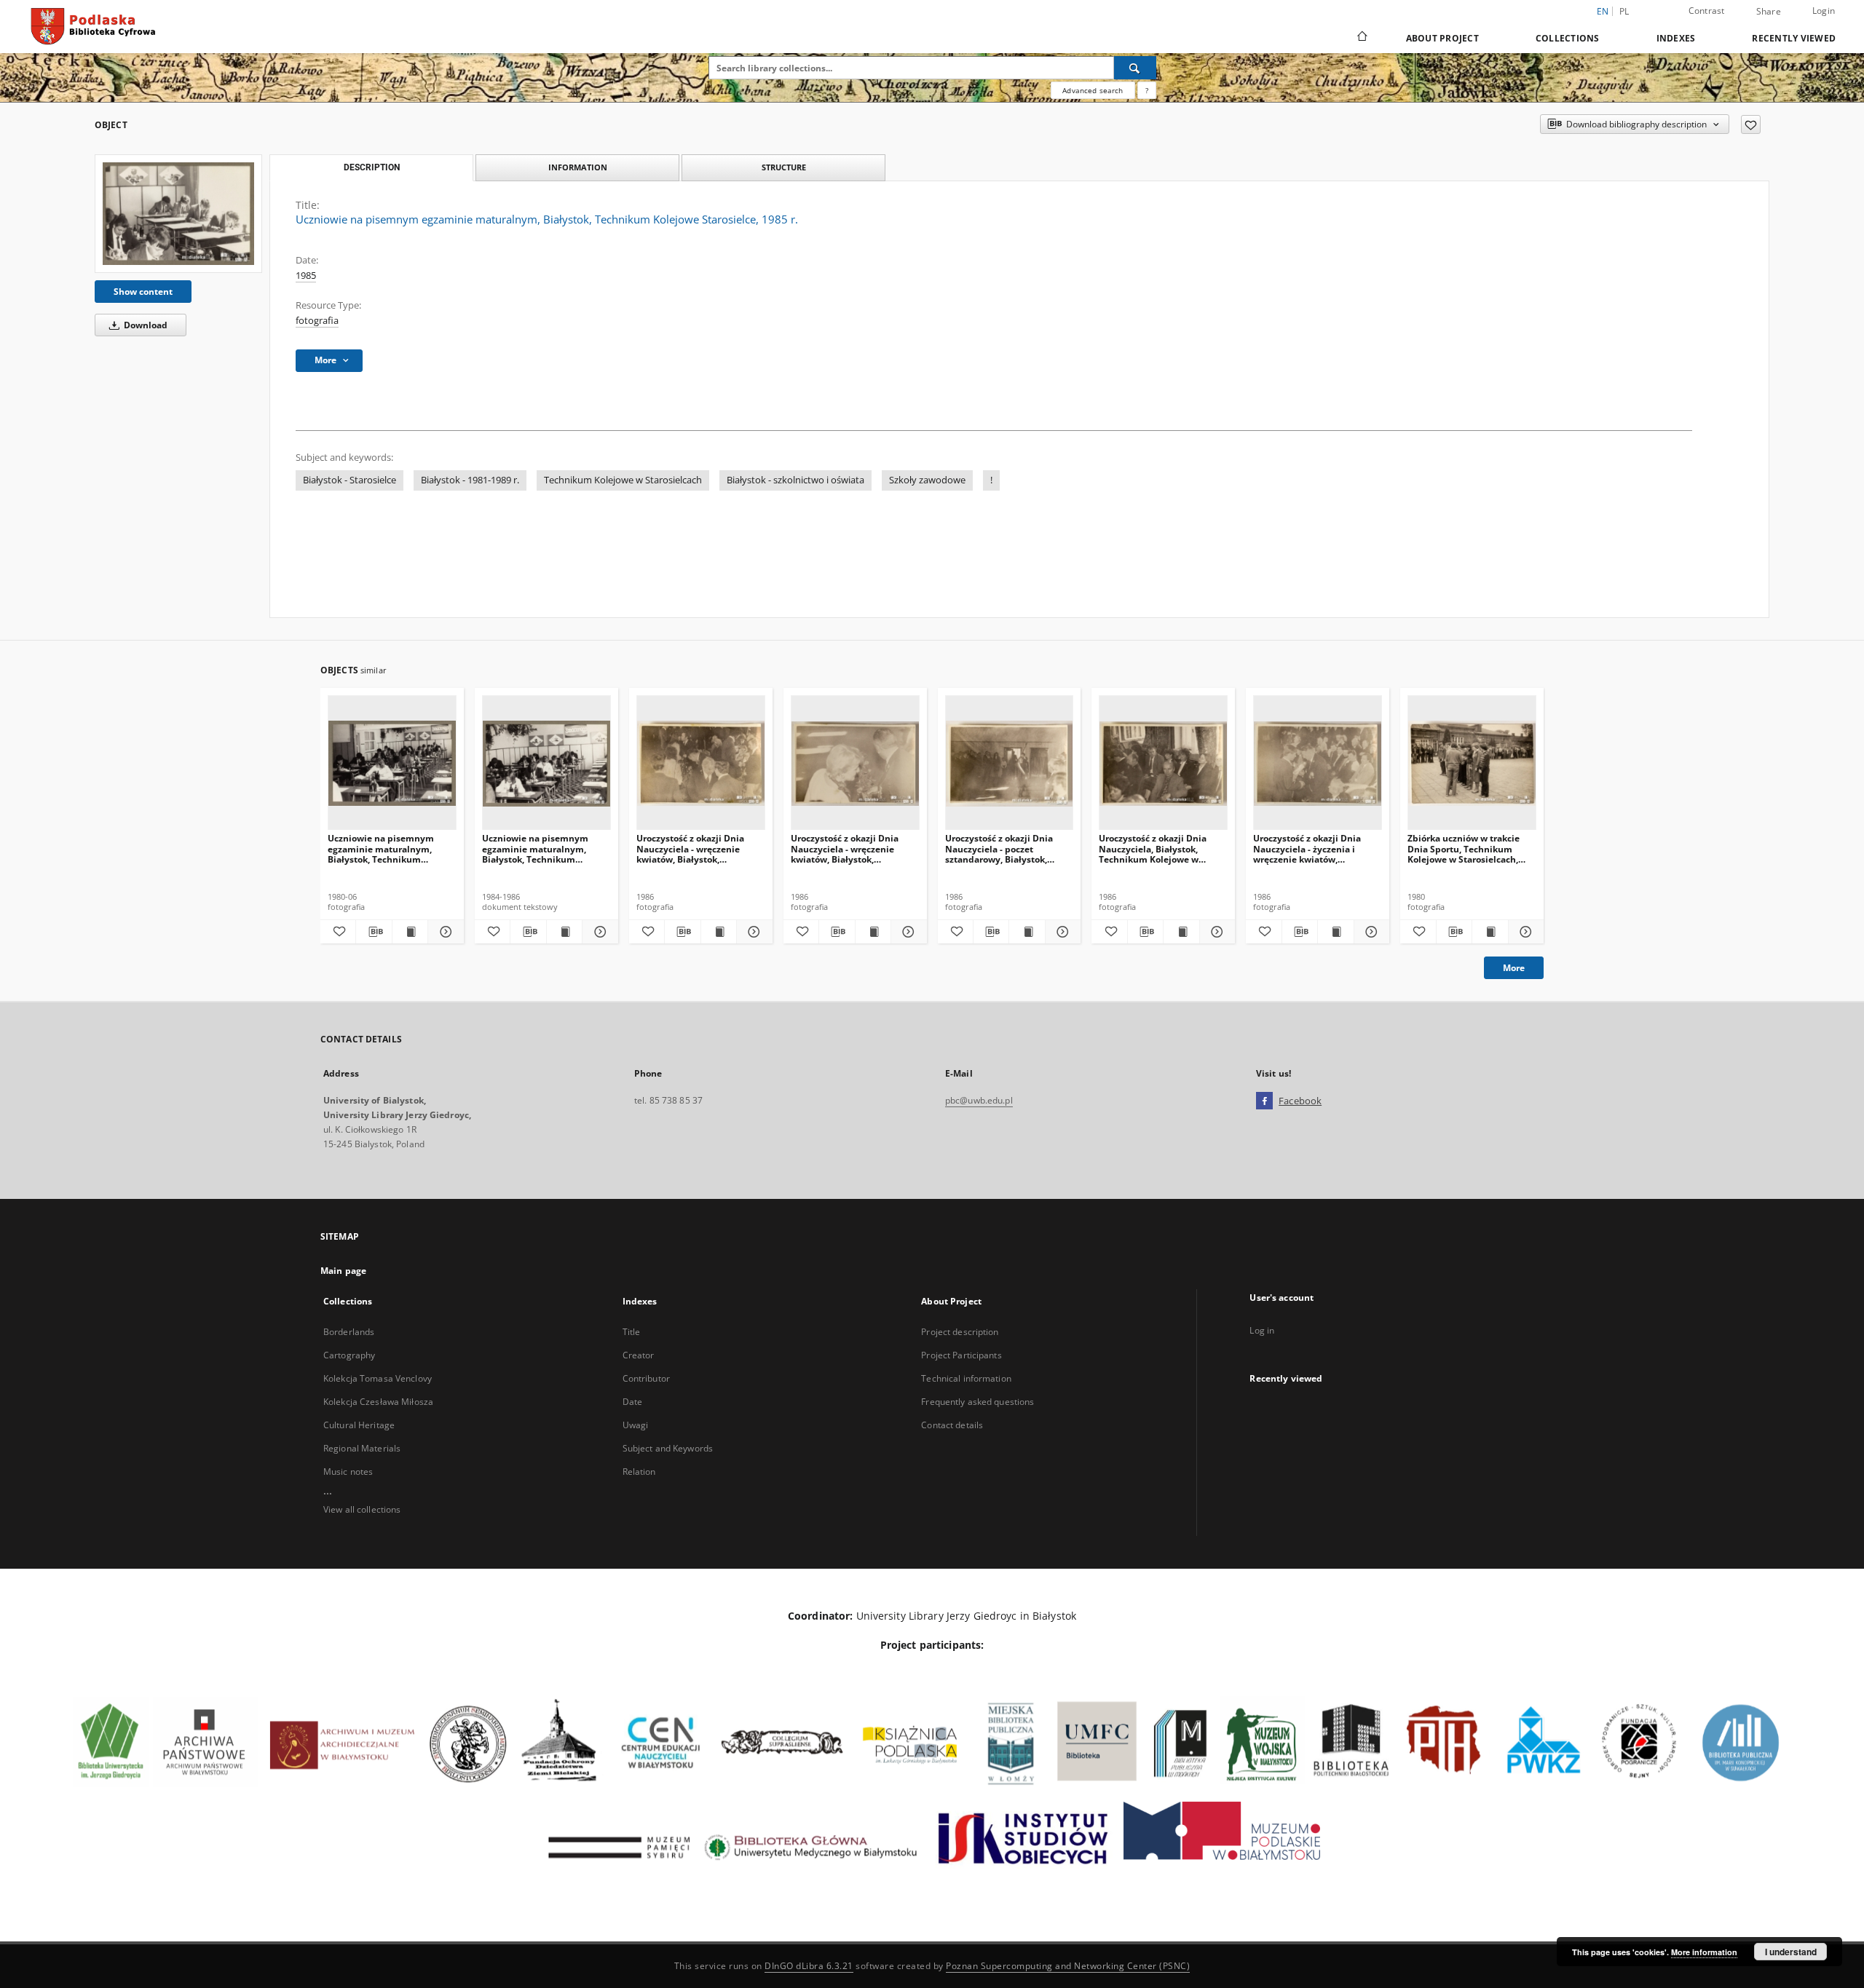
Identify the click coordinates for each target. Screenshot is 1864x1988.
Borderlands (349, 1332)
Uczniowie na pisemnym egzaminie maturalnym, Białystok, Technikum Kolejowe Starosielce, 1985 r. (388, 848)
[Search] (1135, 68)
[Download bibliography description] (374, 932)
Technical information (966, 1378)
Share (1769, 12)
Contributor (646, 1378)
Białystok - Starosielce (349, 480)
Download (145, 325)
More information (1704, 1952)
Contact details (952, 1425)
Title (632, 1332)
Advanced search (1093, 90)
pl (1624, 11)
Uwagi (636, 1425)
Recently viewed (1794, 38)
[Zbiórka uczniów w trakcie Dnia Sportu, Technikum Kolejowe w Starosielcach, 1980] (1472, 763)
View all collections (362, 1509)
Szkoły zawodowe (927, 480)
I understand (1791, 1952)
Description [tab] (372, 167)
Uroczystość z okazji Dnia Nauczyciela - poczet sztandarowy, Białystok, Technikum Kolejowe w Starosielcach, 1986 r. (999, 848)
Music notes (348, 1472)
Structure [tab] (784, 167)
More (1514, 968)
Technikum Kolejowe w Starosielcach (623, 480)
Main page (343, 1271)
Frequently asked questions (978, 1402)
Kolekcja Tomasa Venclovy (378, 1378)
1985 (306, 276)
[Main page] (1361, 38)
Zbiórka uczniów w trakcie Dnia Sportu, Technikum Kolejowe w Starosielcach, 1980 (1464, 848)
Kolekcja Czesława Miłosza (378, 1402)
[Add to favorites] (1751, 124)
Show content (143, 292)
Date (632, 1402)
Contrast (1707, 11)
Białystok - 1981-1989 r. (470, 480)
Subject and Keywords (668, 1448)
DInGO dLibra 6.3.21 (809, 1966)
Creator (639, 1355)
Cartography (349, 1355)
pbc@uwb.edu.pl (979, 1100)
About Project (1442, 38)
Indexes (1676, 38)
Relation (639, 1472)
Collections (1568, 38)
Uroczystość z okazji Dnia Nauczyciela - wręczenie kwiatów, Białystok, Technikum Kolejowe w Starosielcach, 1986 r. (690, 848)
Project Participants (961, 1355)
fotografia (317, 321)
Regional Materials (362, 1448)
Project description (960, 1332)
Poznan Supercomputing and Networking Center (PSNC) (1068, 1966)
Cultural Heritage (359, 1425)
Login (1824, 11)
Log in (1262, 1330)
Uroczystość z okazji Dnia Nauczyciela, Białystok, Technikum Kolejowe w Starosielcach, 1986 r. (1153, 848)
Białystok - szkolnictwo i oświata (795, 480)
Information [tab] (578, 167)
